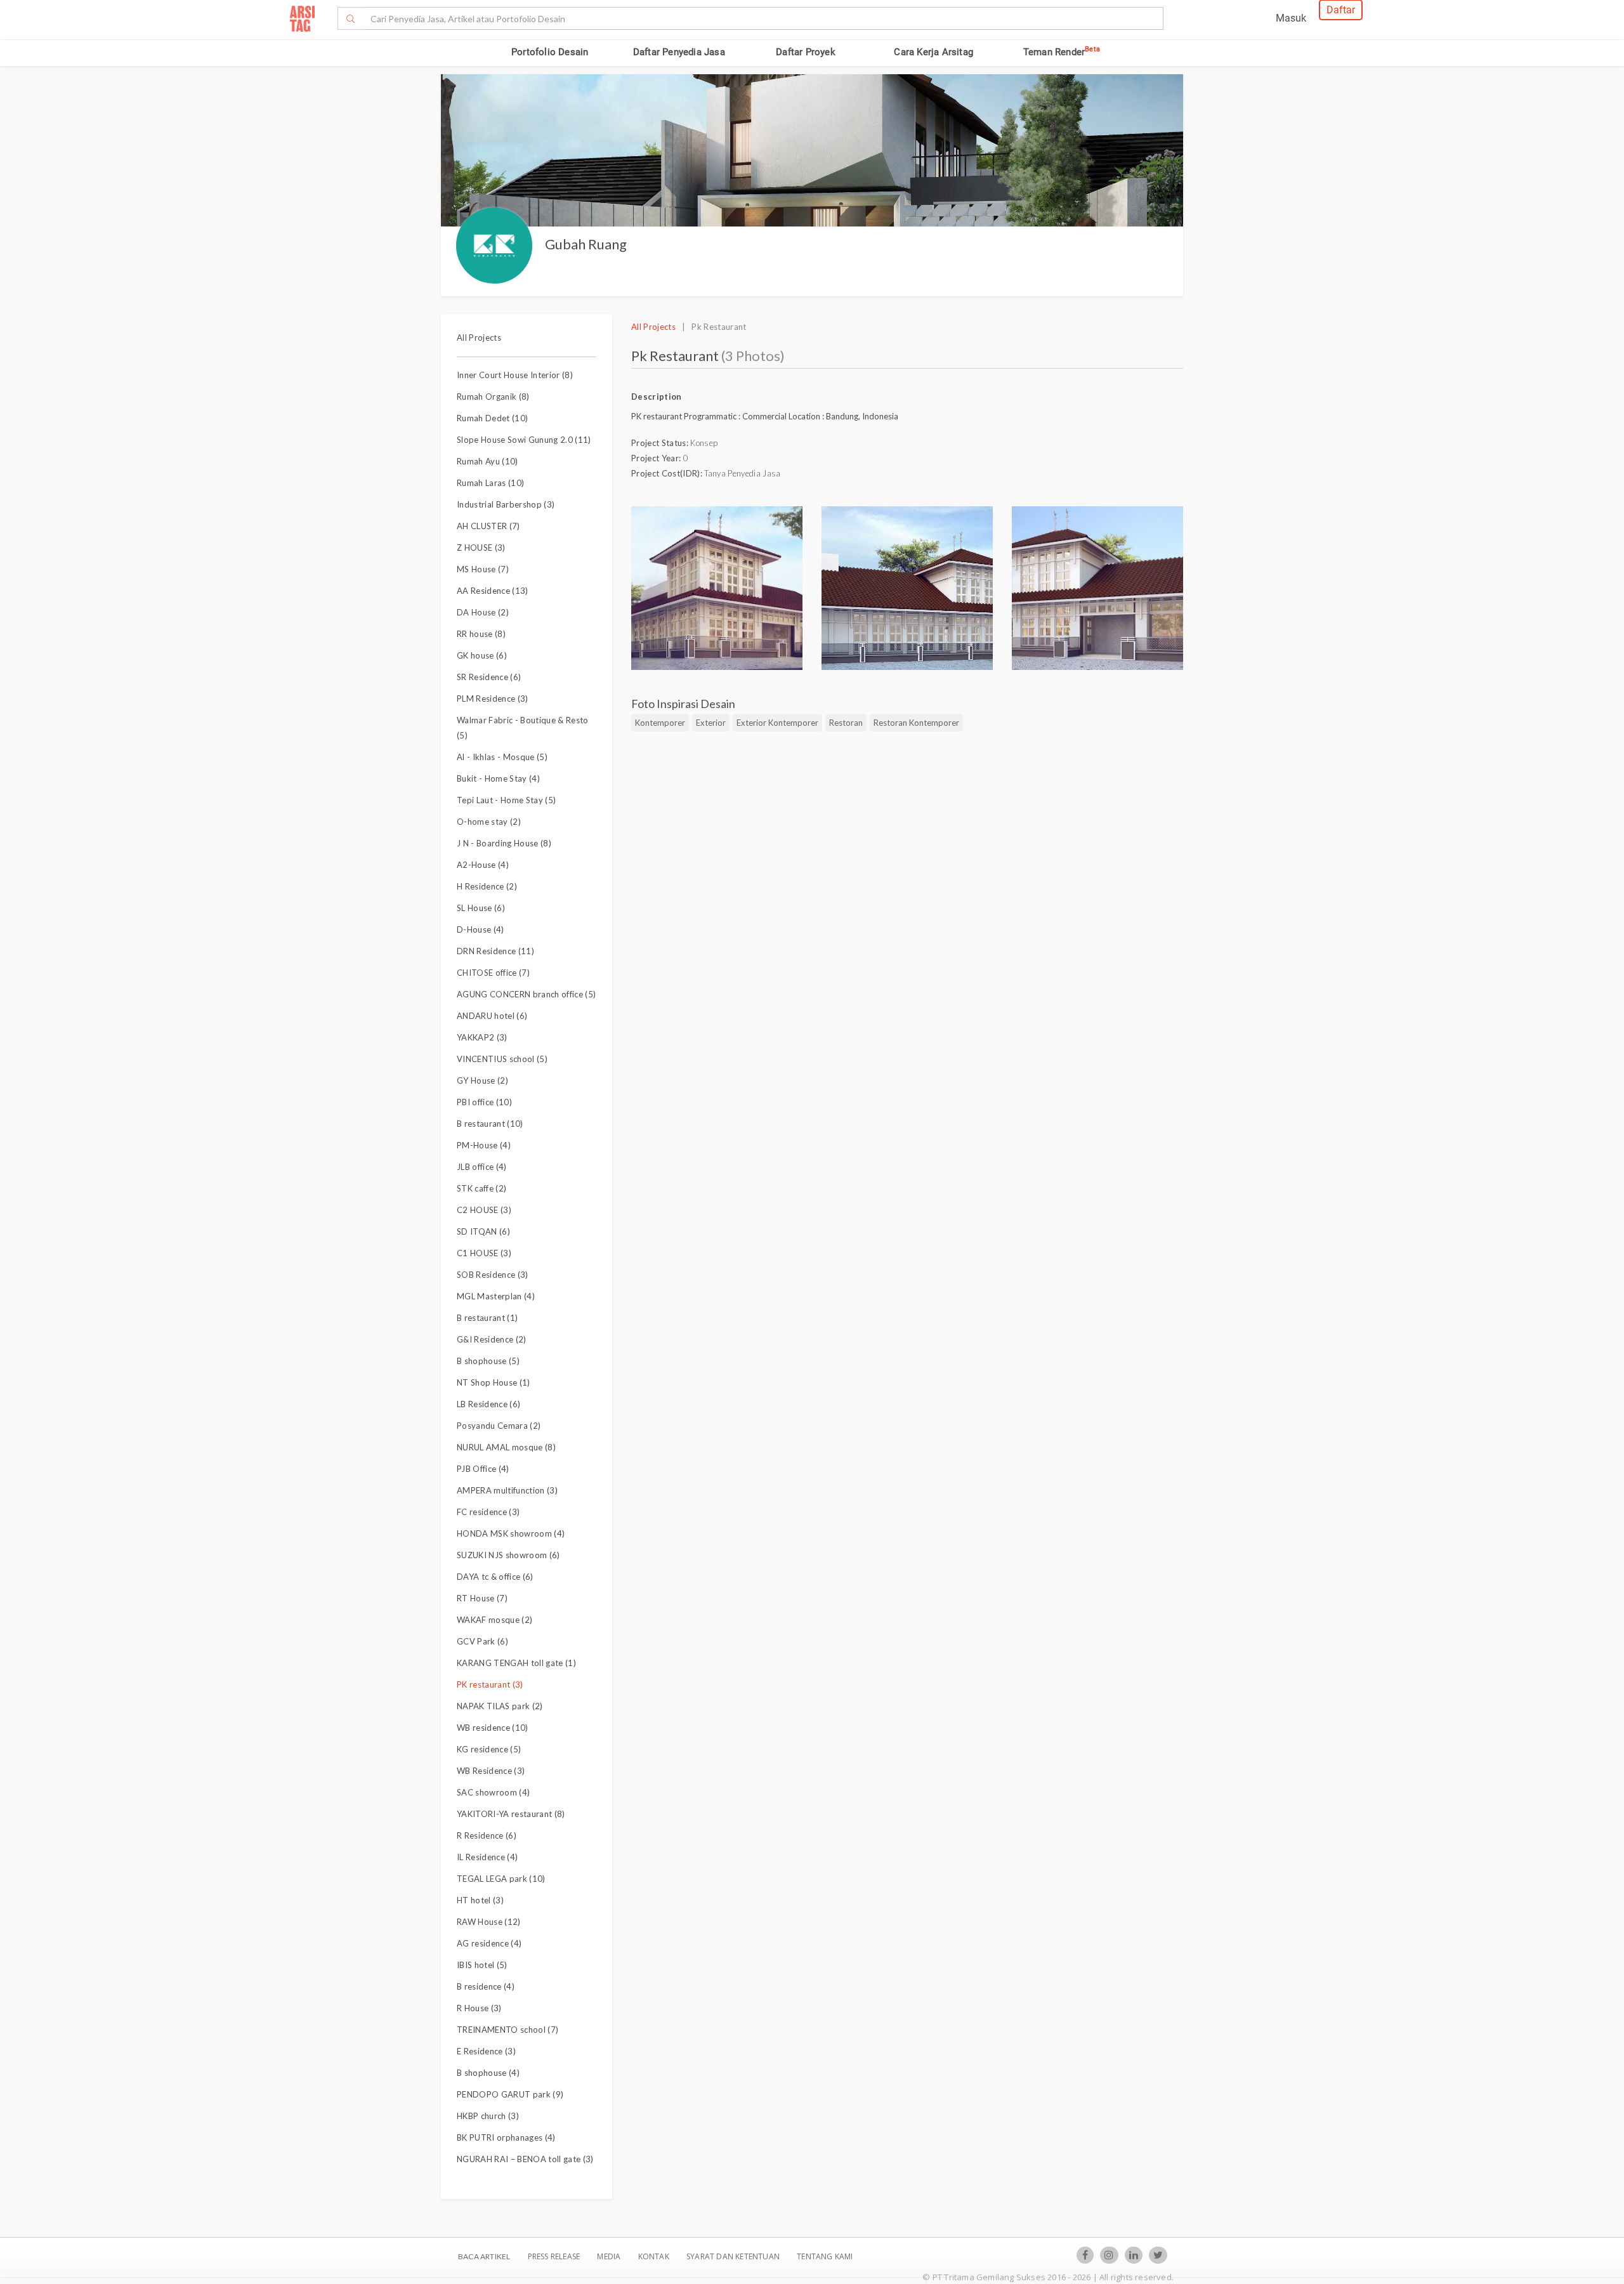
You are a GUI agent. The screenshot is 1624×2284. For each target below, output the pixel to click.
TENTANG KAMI (825, 2256)
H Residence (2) (487, 886)
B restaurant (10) (490, 1124)
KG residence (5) (489, 1749)
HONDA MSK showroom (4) (511, 1533)
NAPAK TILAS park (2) (500, 1706)
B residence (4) (486, 1986)
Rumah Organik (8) (493, 397)
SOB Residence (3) (493, 1275)
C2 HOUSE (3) (484, 1210)
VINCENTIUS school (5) (502, 1059)
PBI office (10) (484, 1102)
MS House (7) (483, 569)
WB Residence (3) (491, 1771)
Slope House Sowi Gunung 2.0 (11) (524, 440)
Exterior (711, 723)
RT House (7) (482, 1598)
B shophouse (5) (488, 1361)
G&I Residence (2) (492, 1339)
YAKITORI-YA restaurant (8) (511, 1814)
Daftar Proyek (806, 52)
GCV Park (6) (482, 1641)
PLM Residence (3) (493, 699)
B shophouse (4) (488, 2073)
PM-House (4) (484, 1145)
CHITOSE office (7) (493, 973)
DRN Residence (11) (495, 951)
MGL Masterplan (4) (496, 1296)
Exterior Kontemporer (777, 723)
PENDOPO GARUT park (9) (510, 2094)
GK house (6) (482, 655)
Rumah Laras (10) (490, 483)
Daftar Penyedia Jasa (679, 52)
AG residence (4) (489, 1943)
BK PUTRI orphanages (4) (506, 2137)
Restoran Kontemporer (916, 723)
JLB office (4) (482, 1167)
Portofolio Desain (550, 52)
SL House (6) (481, 908)
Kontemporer (660, 723)
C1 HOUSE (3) (484, 1253)
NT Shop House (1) (494, 1382)
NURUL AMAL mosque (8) (506, 1447)
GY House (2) (482, 1080)
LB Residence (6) (488, 1404)
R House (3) (479, 2008)
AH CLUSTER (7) (488, 526)
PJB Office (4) (483, 1469)
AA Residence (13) (493, 591)
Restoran (846, 723)
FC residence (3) (488, 1512)
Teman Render (1062, 52)
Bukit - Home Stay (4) (498, 778)
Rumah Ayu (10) (488, 461)
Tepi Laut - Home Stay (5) (506, 800)
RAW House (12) (489, 1922)
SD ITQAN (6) (483, 1231)
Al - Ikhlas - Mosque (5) (502, 757)
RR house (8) (481, 634)
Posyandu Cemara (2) (499, 1426)
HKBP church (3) (488, 2116)
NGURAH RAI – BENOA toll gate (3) (525, 2159)
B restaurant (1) (487, 1318)
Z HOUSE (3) (481, 548)
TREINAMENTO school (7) (507, 2030)
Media (610, 2256)
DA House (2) (483, 612)
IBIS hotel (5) (482, 1965)
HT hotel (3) (480, 1900)
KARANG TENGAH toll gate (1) (516, 1663)
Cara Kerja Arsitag (933, 52)
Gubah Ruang (586, 244)
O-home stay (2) (489, 822)
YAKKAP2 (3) (482, 1037)
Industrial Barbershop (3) (506, 504)
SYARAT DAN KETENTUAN (734, 2256)
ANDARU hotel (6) (492, 1016)
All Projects (479, 338)
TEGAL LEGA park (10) (501, 1879)
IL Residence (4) (487, 1857)
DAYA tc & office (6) (495, 1577)
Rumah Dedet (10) (492, 418)
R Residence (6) (487, 1835)
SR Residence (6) (489, 677)
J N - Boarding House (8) (504, 843)
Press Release (553, 2256)
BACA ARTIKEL (484, 2256)
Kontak (655, 2256)
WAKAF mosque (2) (494, 1620)
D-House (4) (481, 929)
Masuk (1291, 18)
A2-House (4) (483, 865)
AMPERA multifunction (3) (507, 1490)
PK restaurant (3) (490, 1684)
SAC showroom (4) (493, 1792)
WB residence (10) (493, 1728)
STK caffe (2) (481, 1188)
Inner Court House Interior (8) (515, 375)
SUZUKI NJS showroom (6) (508, 1555)
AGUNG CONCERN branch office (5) (526, 994)
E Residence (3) (486, 2051)
